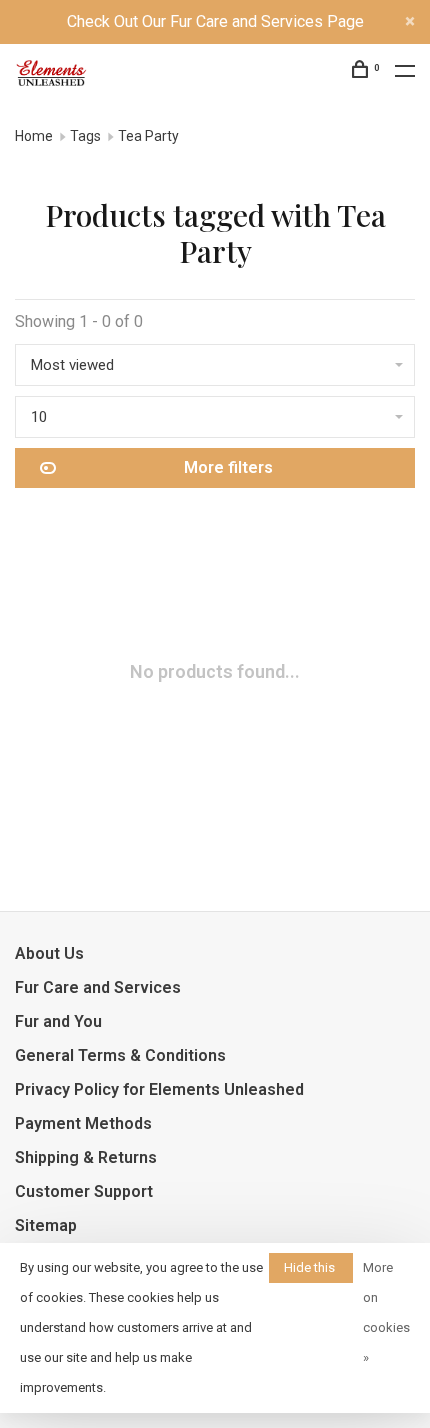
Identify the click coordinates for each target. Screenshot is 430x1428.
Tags (85, 136)
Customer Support (84, 1191)
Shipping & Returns (86, 1157)
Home (34, 136)
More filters (228, 467)
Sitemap (46, 1225)
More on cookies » (386, 1312)
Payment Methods (83, 1123)
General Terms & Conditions (120, 1055)
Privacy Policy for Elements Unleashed (159, 1089)
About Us (49, 953)
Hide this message (311, 1271)
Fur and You (58, 1021)
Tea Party (148, 136)
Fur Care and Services (98, 987)
